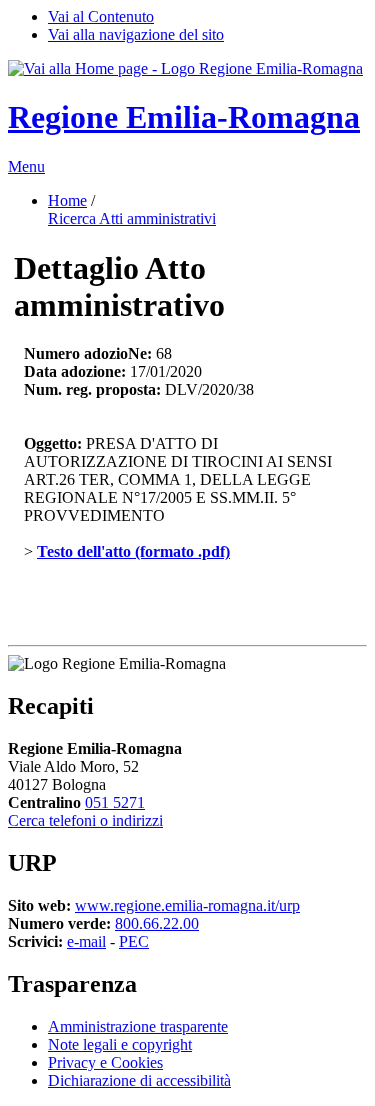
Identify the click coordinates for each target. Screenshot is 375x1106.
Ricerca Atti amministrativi (132, 218)
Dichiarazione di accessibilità (139, 1080)
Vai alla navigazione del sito (136, 34)
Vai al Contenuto (101, 16)
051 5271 (115, 802)
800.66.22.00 (157, 923)
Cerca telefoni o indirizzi (85, 820)
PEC (134, 941)
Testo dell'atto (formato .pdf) (133, 551)
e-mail (86, 941)
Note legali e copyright (120, 1044)
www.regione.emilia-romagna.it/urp (187, 905)
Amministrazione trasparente (138, 1026)
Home (67, 200)
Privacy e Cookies (105, 1062)
